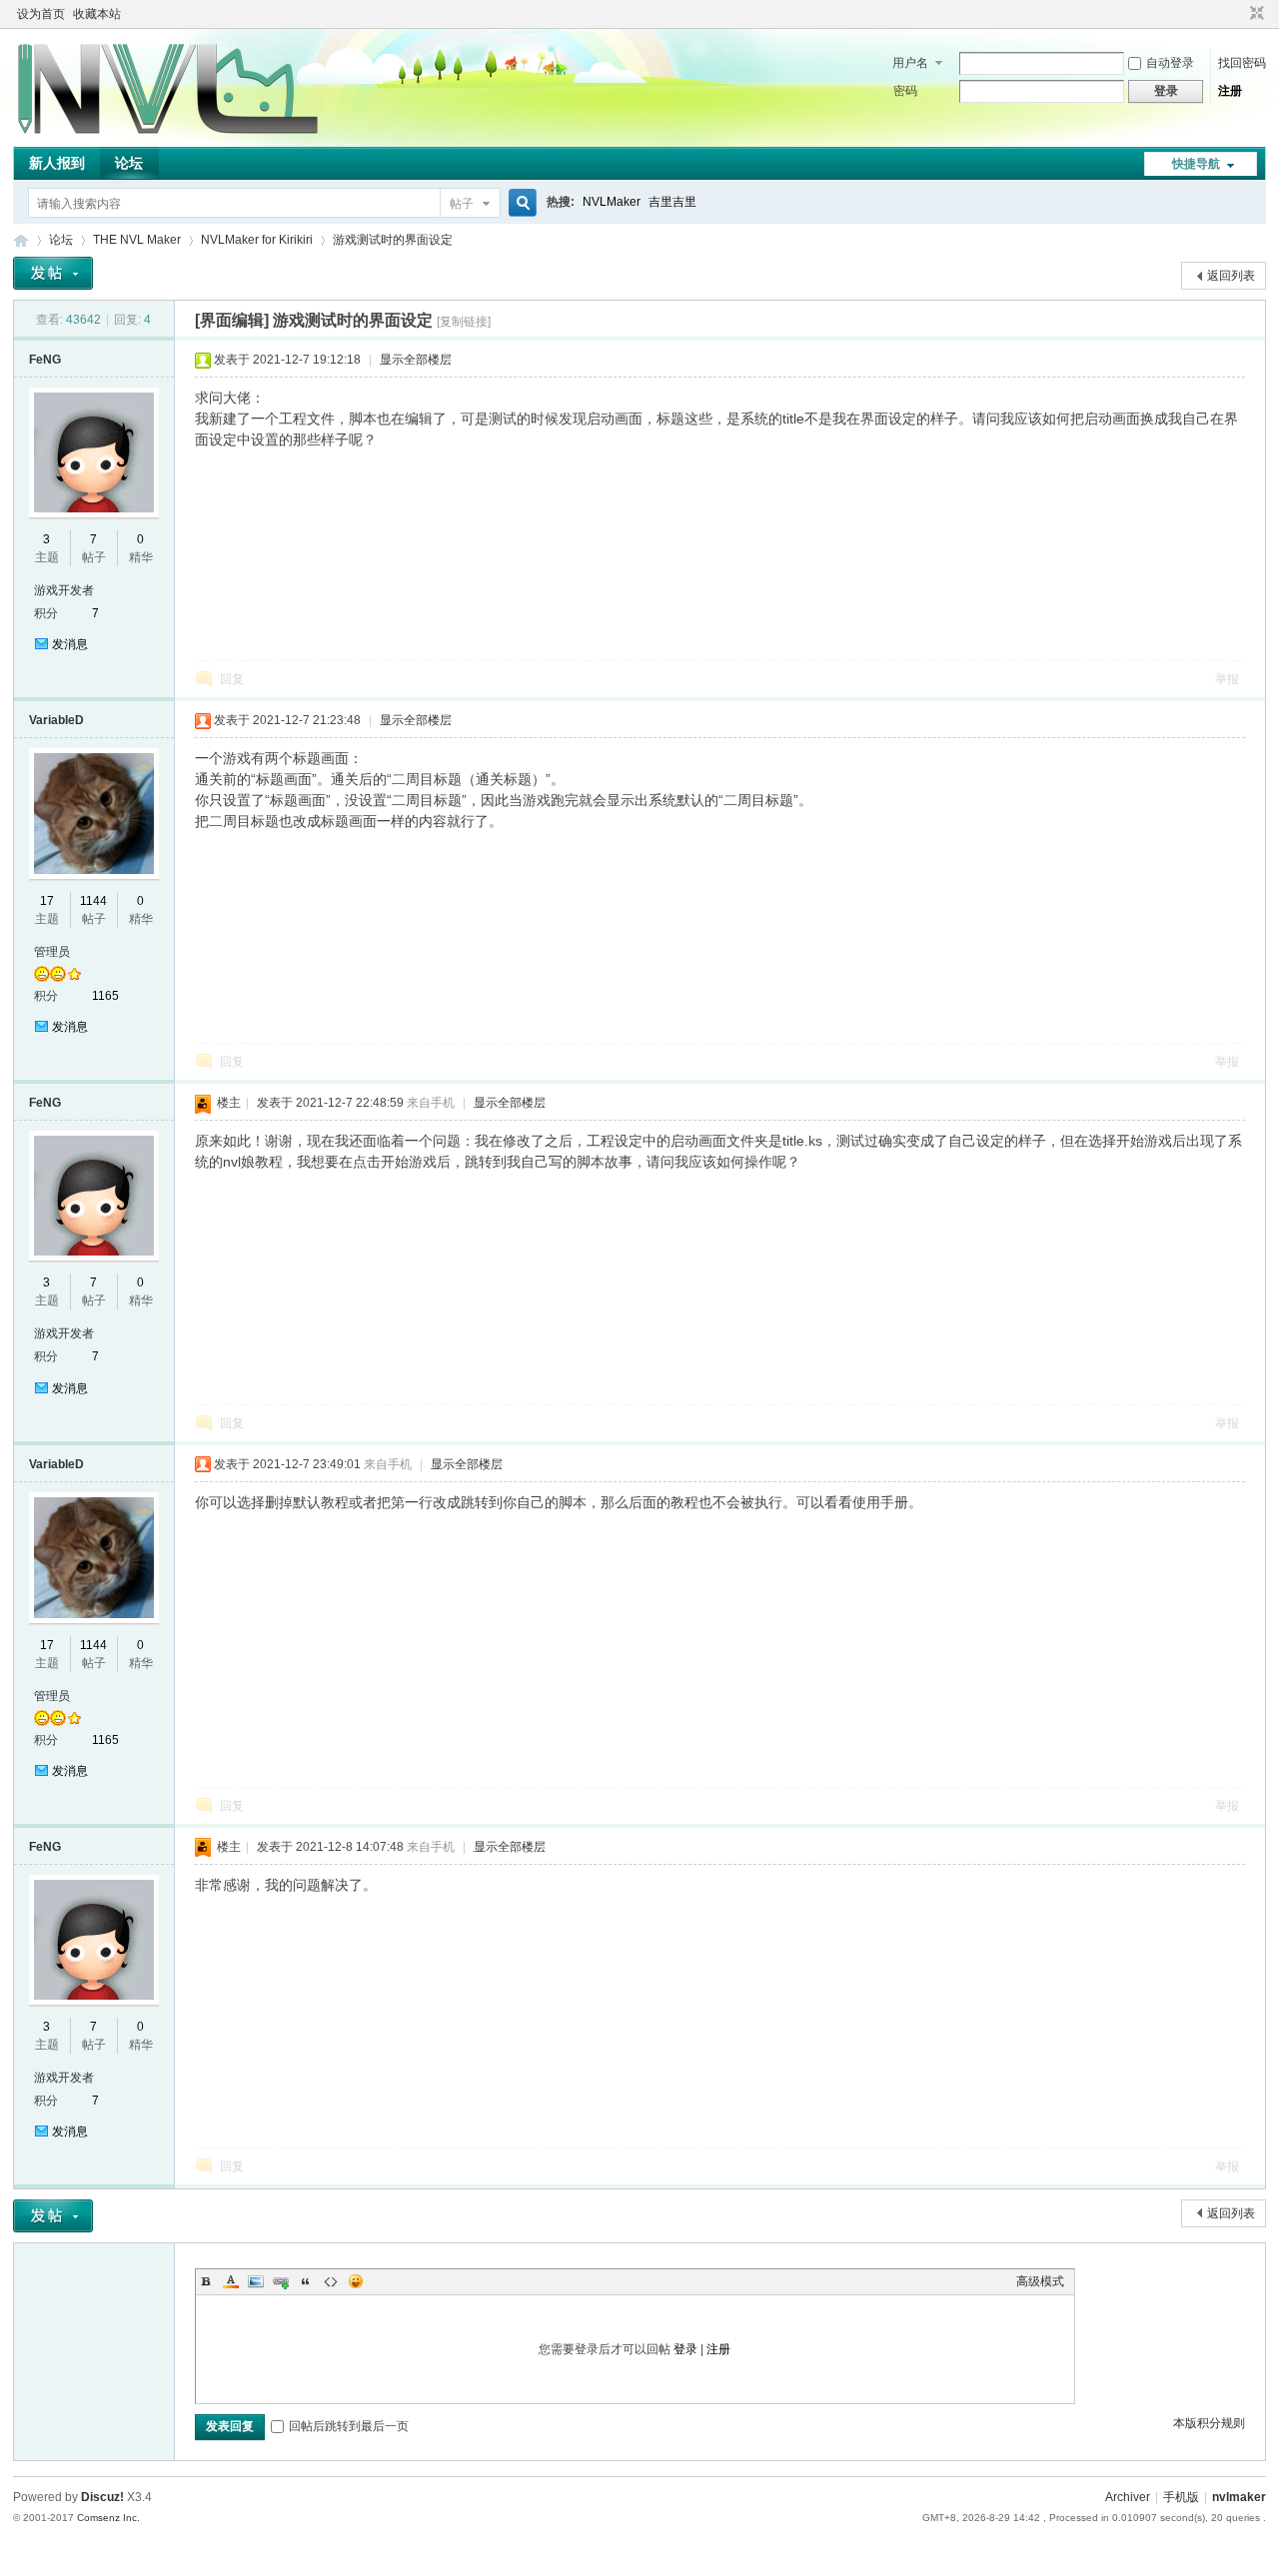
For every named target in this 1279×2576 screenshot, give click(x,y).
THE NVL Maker (21, 240)
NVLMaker (612, 202)
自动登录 (1170, 63)
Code (331, 2281)
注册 (1230, 91)
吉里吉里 (672, 202)
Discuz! (102, 2497)
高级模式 (1040, 2281)
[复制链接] (464, 322)
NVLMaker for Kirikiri (257, 240)
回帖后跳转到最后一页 (349, 2426)
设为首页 (41, 14)
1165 (105, 996)
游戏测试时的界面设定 (393, 240)
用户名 (910, 63)
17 (47, 901)
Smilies (356, 2281)
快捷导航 (1196, 164)
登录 (685, 2349)
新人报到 (57, 163)
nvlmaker (1239, 2497)
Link (281, 2281)
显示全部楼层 (416, 360)
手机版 (1181, 2497)
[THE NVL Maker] (168, 135)
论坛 (129, 163)
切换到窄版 (1255, 14)
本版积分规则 (1209, 2423)
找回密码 (1242, 63)
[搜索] (520, 203)
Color (231, 2281)
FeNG (45, 360)
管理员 (52, 952)
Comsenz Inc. (108, 2518)
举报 (1227, 679)
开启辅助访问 (1238, 14)
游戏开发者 (64, 590)
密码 (905, 91)
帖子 (462, 204)
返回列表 (1231, 276)
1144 (93, 901)
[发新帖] (53, 273)
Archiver (1128, 2497)
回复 (232, 679)
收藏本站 (97, 14)
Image (256, 2281)
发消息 (70, 644)
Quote (306, 2281)
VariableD (56, 720)
